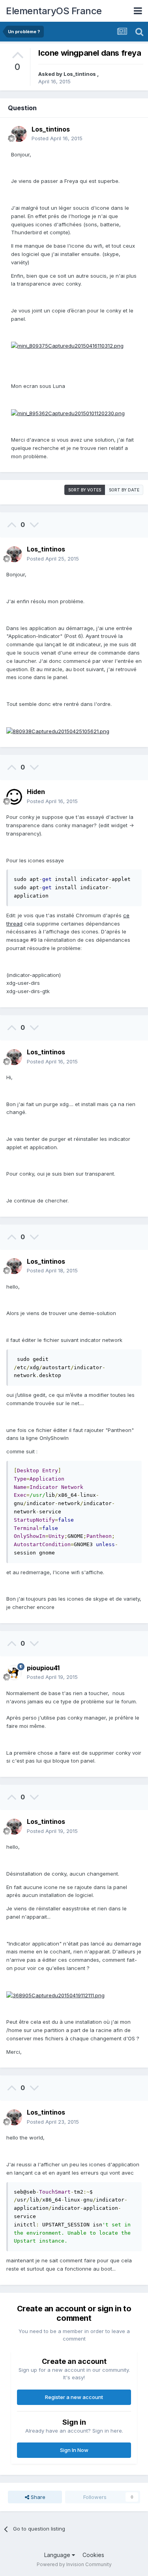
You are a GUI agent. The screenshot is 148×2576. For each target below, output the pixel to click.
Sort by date (124, 490)
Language (58, 2555)
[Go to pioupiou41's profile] (14, 1673)
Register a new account (74, 2397)
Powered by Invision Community (74, 2564)
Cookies (93, 2555)
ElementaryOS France (54, 11)
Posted (57, 138)
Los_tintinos (80, 74)
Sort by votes (85, 490)
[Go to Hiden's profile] (14, 797)
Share (37, 2497)
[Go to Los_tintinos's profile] (19, 134)
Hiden (36, 792)
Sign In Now (74, 2450)
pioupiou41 (43, 1668)
